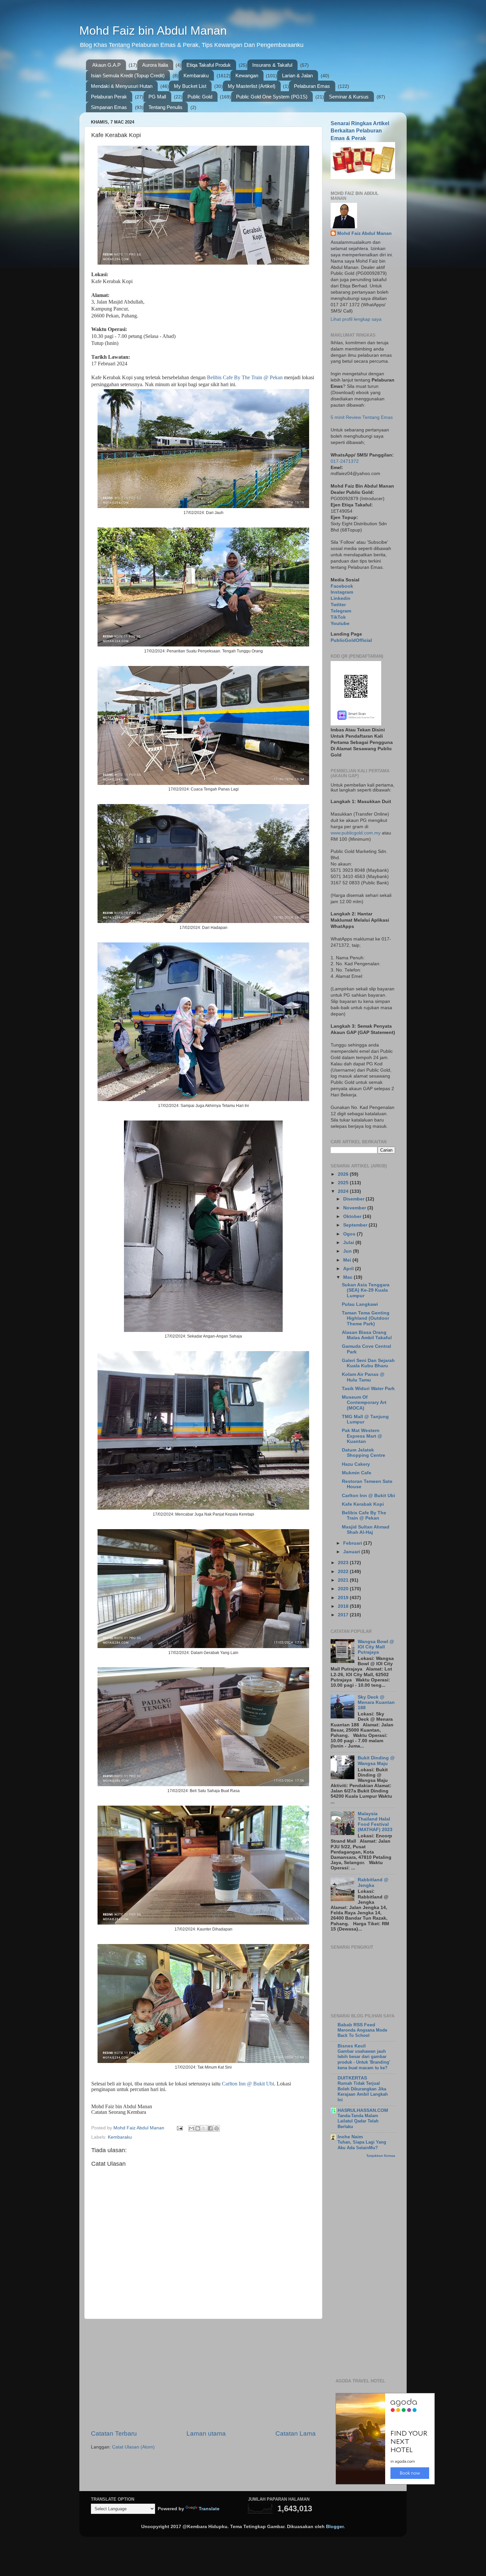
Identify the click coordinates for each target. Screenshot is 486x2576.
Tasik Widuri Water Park (368, 1389)
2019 (344, 1598)
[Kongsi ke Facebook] (210, 2128)
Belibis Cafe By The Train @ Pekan (245, 377)
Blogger (335, 2527)
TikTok (338, 617)
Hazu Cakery (356, 1464)
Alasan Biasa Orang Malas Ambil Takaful (367, 1335)
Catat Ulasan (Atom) (133, 2447)
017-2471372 (345, 461)
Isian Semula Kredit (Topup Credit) (128, 75)
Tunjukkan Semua (381, 2156)
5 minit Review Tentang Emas (362, 417)
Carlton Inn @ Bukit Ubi (248, 2084)
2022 (344, 1572)
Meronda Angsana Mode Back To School (362, 2033)
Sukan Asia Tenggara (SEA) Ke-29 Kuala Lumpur (366, 1290)
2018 (344, 1606)
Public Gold (200, 97)
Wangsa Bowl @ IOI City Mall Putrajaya (376, 1647)
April (349, 1269)
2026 (344, 1174)
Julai (349, 1243)
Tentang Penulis (165, 107)
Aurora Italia (155, 65)
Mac (348, 1277)
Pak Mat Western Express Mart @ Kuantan (362, 1436)
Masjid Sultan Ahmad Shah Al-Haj (366, 1530)
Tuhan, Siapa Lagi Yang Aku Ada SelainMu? (362, 2145)
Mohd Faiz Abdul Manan (364, 233)
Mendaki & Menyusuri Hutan (122, 86)
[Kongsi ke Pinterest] (217, 2128)
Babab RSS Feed (356, 2025)
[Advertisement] (203, 2374)
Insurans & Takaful (272, 65)
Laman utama (206, 2433)
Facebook (342, 586)
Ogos (350, 1234)
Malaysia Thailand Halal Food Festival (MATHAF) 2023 (375, 1822)
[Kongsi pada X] (204, 2128)
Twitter (338, 605)
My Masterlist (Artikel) (252, 86)
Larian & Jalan (297, 75)
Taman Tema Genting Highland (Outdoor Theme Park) (366, 1318)
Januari (352, 1552)
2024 (344, 1191)
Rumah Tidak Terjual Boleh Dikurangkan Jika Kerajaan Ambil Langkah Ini (363, 2092)
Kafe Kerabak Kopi (363, 1504)
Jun (348, 1251)
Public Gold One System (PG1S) (272, 97)
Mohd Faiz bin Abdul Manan (153, 31)
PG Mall (157, 97)
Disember (354, 1199)
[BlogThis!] (198, 2128)
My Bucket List (190, 86)
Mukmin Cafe (357, 1473)
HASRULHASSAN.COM (363, 2110)
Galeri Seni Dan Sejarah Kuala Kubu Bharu (368, 1363)
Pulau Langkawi (360, 1304)
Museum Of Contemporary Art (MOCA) (364, 1402)
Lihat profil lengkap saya (356, 319)
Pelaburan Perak (109, 97)
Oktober (353, 1216)
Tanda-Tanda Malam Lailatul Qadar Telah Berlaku (358, 2121)
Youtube (340, 624)
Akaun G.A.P (106, 65)
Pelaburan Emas (312, 86)
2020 (344, 1589)
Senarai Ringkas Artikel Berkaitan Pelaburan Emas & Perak (360, 131)
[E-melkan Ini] (191, 2128)
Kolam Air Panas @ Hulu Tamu (363, 1377)
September (356, 1225)
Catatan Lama (296, 2433)
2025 (344, 1183)
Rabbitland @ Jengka (373, 1882)
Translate (209, 2509)
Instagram (342, 592)
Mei (348, 1260)
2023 (344, 1563)
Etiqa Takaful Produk (209, 65)
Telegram (341, 611)
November (355, 1208)
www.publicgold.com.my (356, 833)
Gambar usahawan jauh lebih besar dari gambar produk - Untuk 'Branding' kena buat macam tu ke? (364, 2060)
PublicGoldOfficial (351, 640)
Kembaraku (196, 75)
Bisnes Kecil (352, 2046)
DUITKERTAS (352, 2078)
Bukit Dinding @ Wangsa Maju (376, 1761)
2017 (344, 1615)
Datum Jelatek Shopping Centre (364, 1453)
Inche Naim (350, 2137)
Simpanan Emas (109, 107)
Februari (353, 1543)
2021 (344, 1580)
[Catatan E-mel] (179, 2128)
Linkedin (341, 598)
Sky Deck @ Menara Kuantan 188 (376, 1702)
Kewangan (247, 75)
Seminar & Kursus (349, 97)
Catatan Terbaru (114, 2433)
